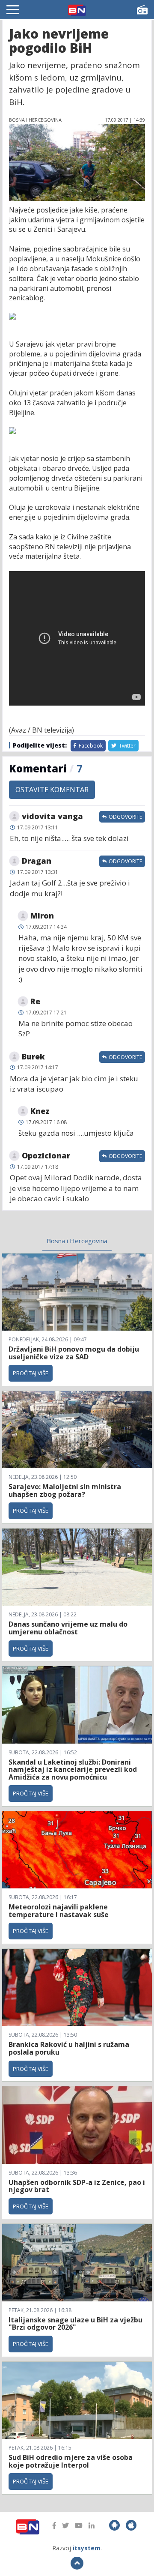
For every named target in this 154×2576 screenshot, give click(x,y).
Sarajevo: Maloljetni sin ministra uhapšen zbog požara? (65, 1490)
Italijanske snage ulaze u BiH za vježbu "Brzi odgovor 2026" (76, 2324)
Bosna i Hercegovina (77, 1241)
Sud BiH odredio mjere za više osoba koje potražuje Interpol (71, 2461)
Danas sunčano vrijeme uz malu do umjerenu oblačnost (68, 1628)
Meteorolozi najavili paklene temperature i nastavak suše (59, 1911)
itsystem (87, 2548)
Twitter (127, 746)
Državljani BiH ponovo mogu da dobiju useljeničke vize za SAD (74, 1353)
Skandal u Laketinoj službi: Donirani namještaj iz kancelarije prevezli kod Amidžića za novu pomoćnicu (73, 1770)
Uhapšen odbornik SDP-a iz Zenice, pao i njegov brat (77, 2186)
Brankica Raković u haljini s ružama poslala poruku (69, 2048)
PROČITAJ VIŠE (31, 1373)
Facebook (90, 746)
